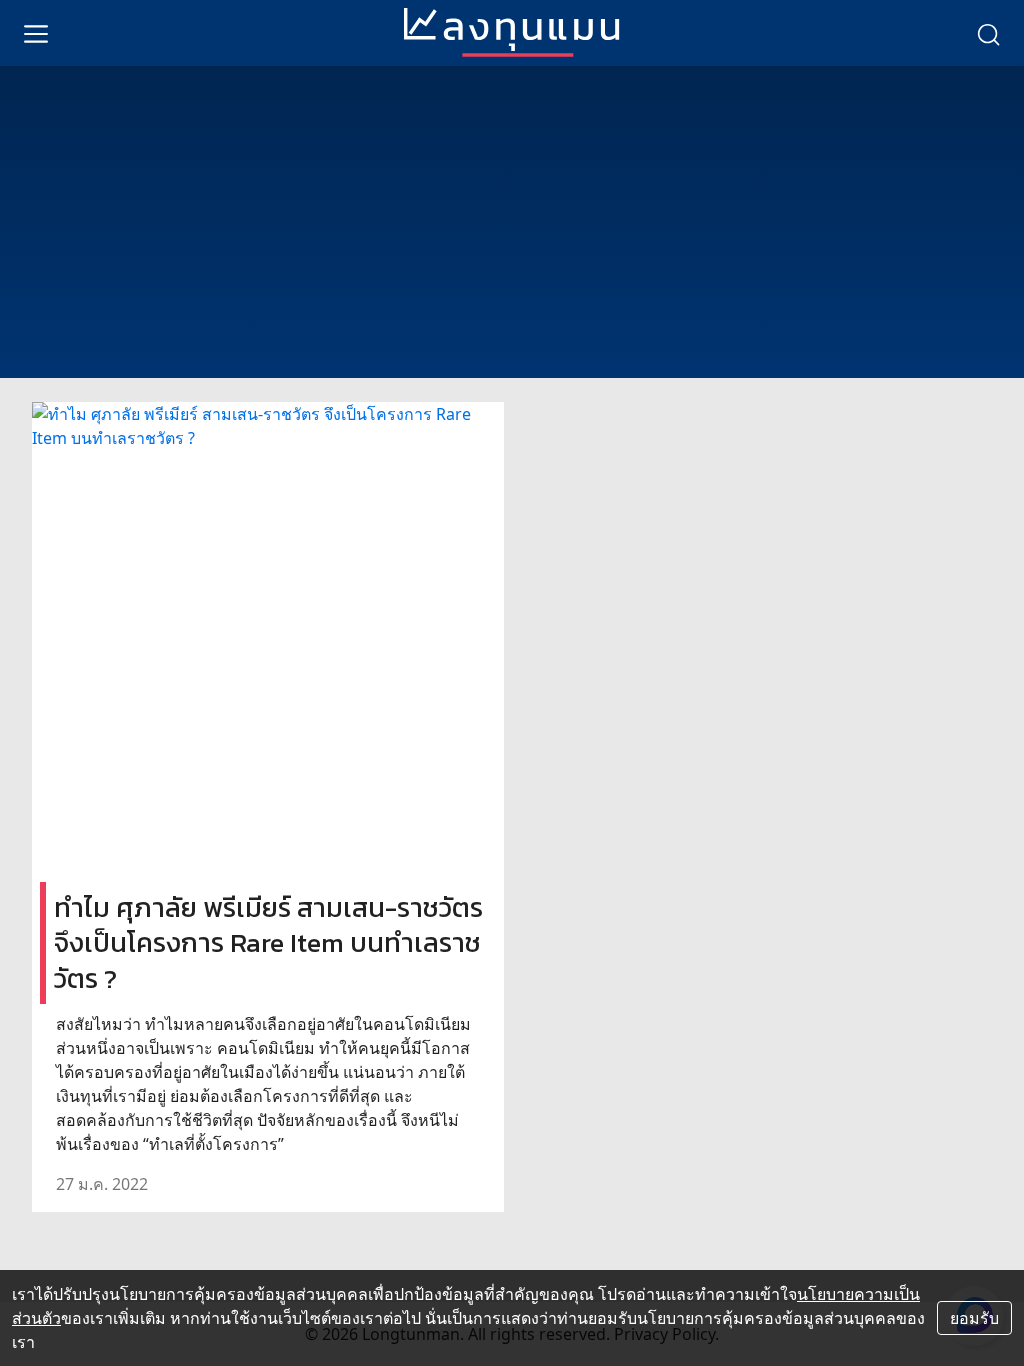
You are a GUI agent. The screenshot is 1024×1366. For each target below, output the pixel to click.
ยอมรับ (974, 1318)
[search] (988, 33)
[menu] (36, 33)
